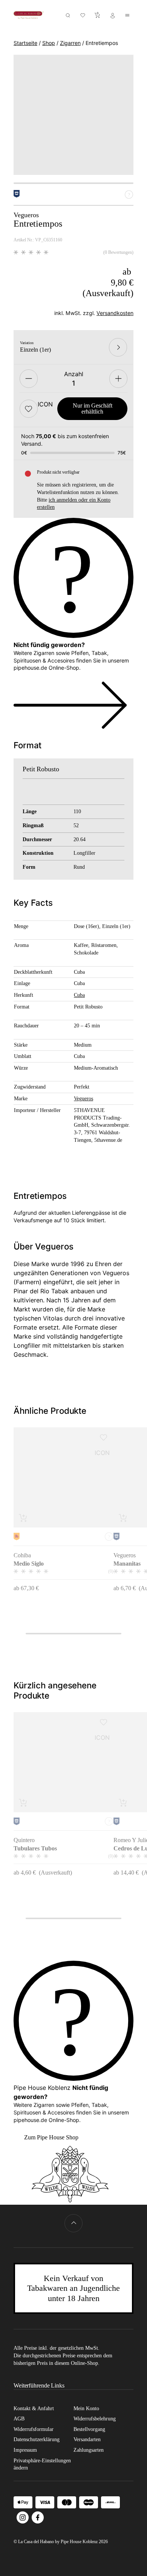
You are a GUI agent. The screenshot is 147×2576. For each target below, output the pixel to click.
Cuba (79, 995)
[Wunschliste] (83, 15)
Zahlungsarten (89, 2450)
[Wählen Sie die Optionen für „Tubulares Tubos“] (23, 1802)
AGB (19, 2419)
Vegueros (83, 1098)
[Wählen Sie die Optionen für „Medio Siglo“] (23, 1518)
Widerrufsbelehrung (95, 2419)
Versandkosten (115, 313)
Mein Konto (86, 2408)
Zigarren (70, 43)
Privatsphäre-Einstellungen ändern (42, 2464)
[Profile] (113, 15)
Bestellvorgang (89, 2429)
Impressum (25, 2450)
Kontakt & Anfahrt (34, 2408)
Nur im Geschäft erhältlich (93, 408)
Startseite (25, 43)
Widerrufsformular (34, 2429)
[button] (29, 409)
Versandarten (87, 2439)
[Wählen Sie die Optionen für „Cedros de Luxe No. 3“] (123, 1802)
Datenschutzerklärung (37, 2439)
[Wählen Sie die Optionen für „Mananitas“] (123, 1518)
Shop (49, 43)
